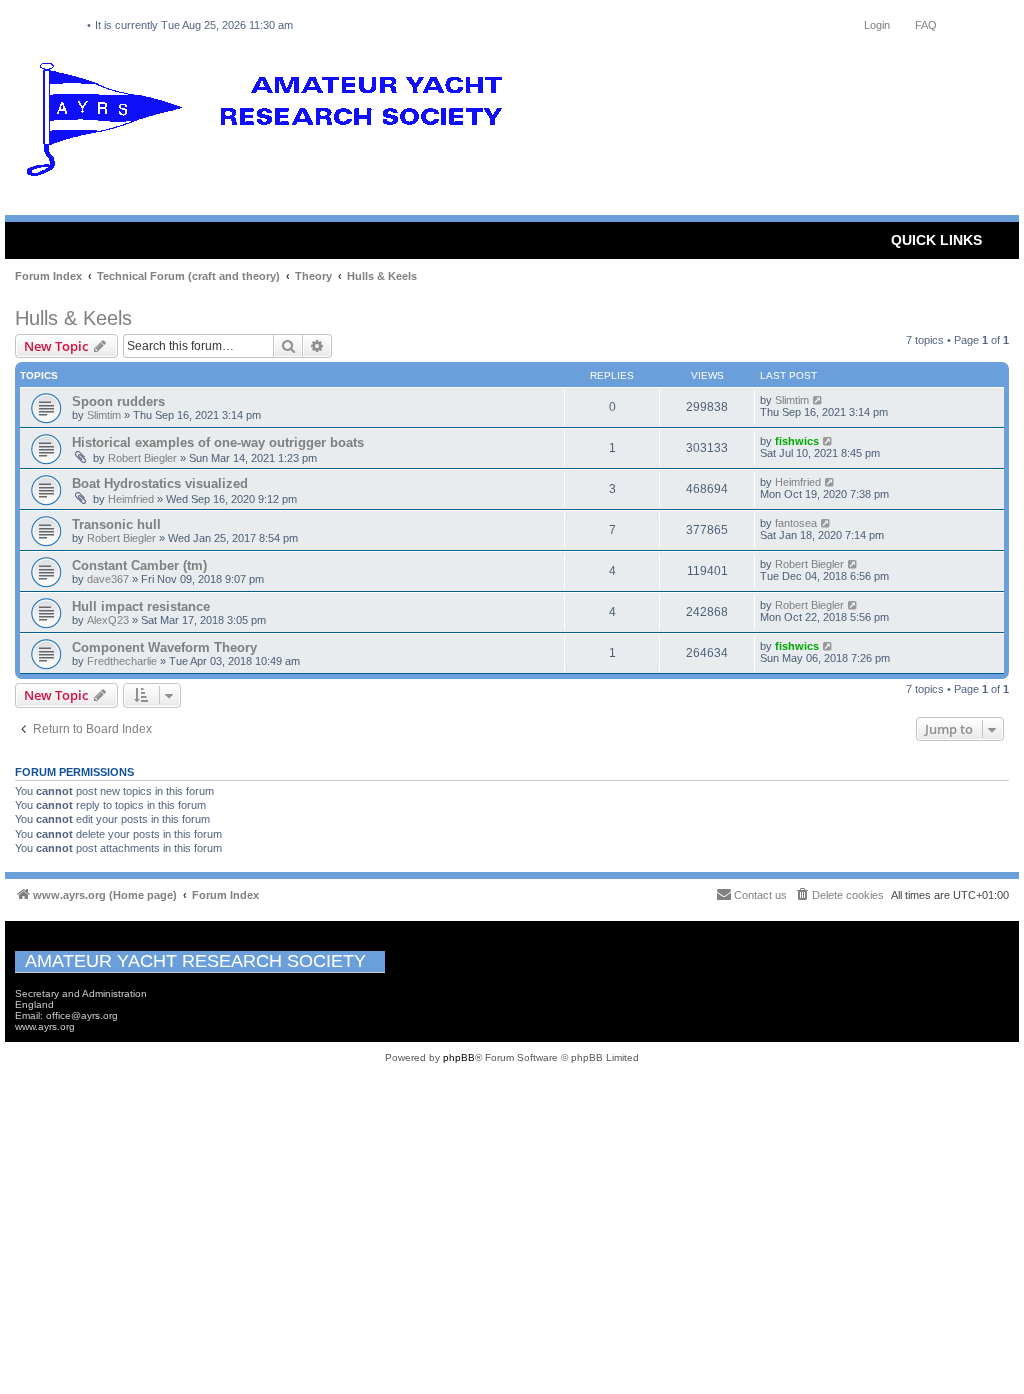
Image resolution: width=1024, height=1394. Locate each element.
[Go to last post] (818, 400)
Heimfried (131, 499)
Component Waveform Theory (164, 647)
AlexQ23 (108, 620)
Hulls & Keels (73, 318)
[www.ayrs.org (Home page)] (271, 124)
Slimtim (104, 415)
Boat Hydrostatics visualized (160, 483)
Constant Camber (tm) (139, 565)
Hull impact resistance (141, 606)
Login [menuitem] (877, 25)
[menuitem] (839, 895)
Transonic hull (116, 524)
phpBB (459, 1057)
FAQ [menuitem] (926, 25)
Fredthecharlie (122, 661)
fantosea (796, 523)
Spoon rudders (118, 401)
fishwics (797, 441)
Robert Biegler (142, 458)
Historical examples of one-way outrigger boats (218, 442)
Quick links (936, 240)
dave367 (108, 579)
